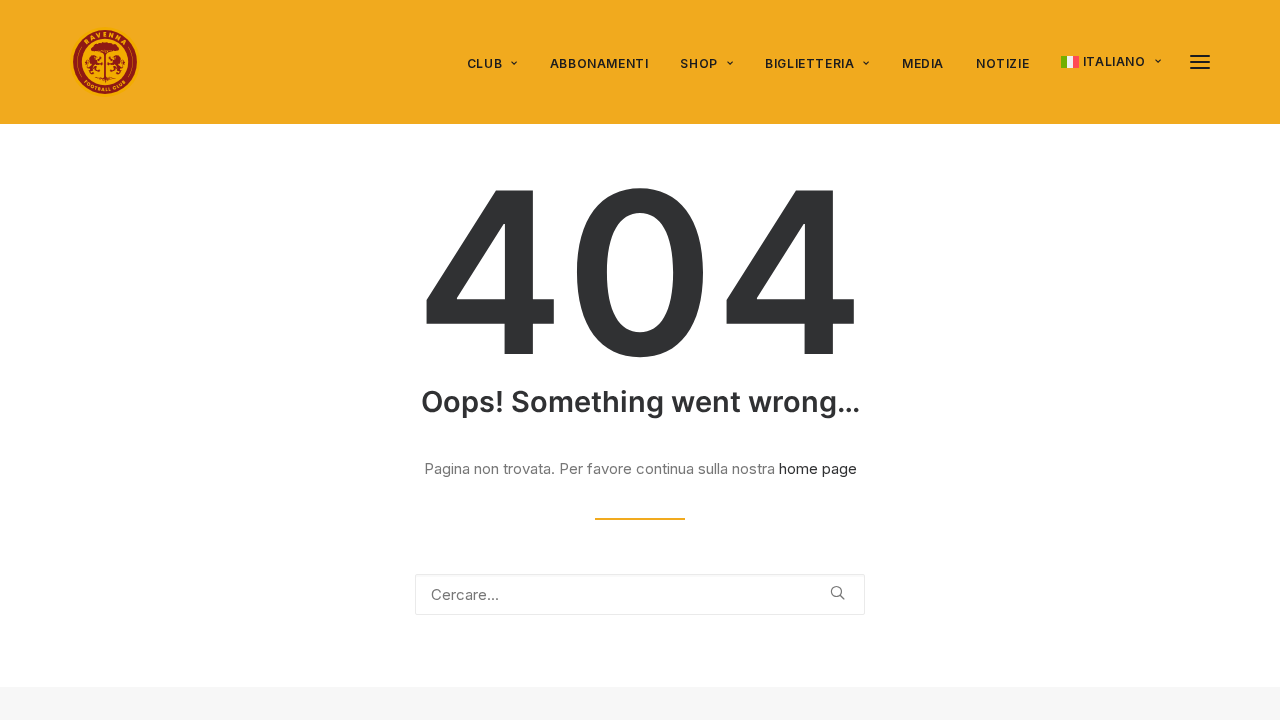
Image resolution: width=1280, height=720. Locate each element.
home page (818, 468)
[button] (1200, 62)
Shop (698, 63)
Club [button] (484, 63)
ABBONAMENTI (599, 63)
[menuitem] (499, 64)
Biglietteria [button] (809, 63)
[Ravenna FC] (105, 62)
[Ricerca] (640, 594)
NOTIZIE (1002, 63)
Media (923, 63)
